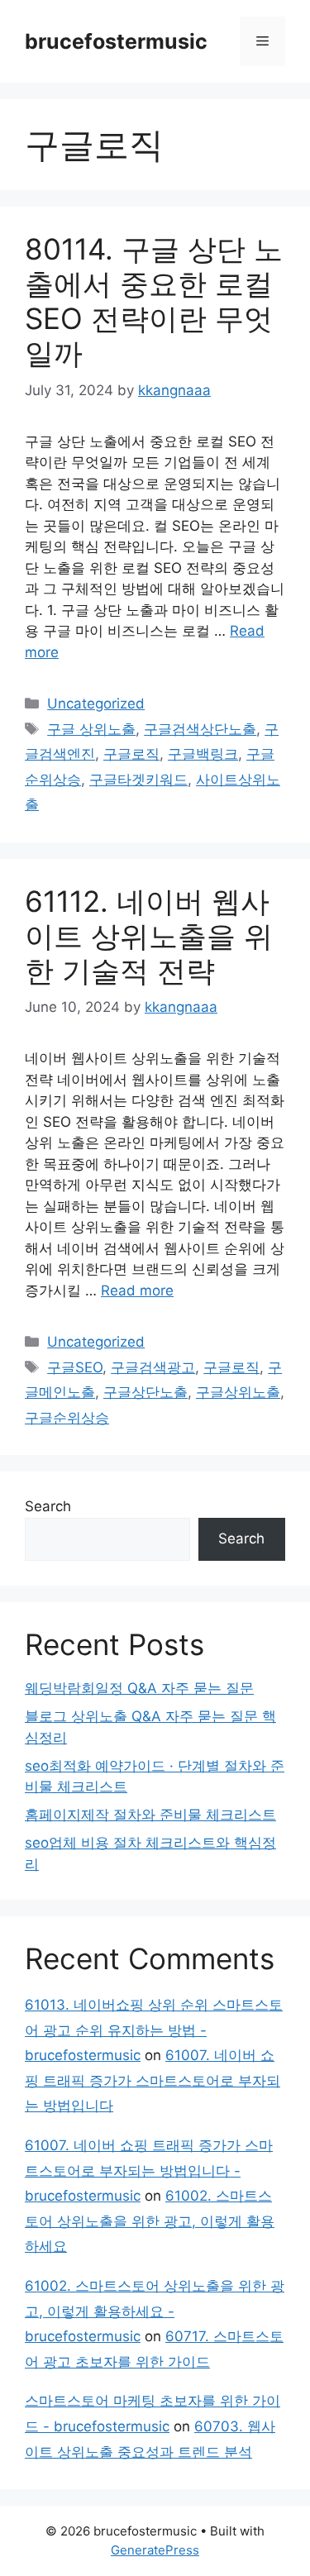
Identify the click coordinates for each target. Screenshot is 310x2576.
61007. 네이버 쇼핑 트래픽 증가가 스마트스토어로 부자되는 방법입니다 (153, 2080)
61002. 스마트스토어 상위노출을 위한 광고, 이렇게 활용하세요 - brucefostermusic (155, 2311)
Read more (137, 1290)
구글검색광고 (153, 1367)
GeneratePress (155, 2550)
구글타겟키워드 (138, 780)
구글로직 (131, 754)
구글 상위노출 (91, 729)
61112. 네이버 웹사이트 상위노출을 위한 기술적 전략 (149, 936)
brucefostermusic (116, 41)
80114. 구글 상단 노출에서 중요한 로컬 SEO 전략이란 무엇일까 (154, 301)
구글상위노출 (238, 1392)
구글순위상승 (67, 1418)
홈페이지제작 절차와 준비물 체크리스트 (150, 1815)
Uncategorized (96, 704)
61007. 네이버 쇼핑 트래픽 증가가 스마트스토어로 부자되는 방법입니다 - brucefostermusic (149, 2171)
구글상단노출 (145, 1392)
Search (48, 1506)
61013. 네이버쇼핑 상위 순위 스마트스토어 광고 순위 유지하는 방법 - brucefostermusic (154, 2030)
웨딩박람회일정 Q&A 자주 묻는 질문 (139, 1688)
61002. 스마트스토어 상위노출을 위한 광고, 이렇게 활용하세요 (150, 2221)
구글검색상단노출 (200, 729)
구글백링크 (203, 754)
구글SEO (75, 1367)
